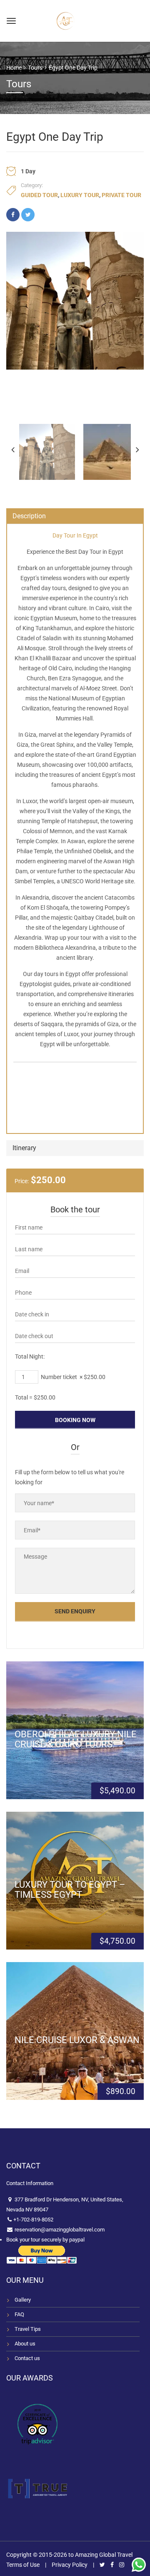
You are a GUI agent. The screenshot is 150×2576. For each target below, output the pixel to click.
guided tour (39, 195)
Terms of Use (23, 2565)
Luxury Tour (80, 195)
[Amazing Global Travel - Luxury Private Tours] (65, 20)
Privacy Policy (70, 2565)
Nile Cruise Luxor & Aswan (77, 2040)
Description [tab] (29, 516)
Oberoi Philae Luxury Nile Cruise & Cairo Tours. (76, 1739)
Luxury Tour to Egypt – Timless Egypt (70, 1889)
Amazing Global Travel (104, 2555)
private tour (121, 195)
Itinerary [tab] (24, 1148)
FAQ (19, 2314)
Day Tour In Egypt (75, 535)
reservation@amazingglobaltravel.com (59, 2230)
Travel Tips (28, 2329)
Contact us (27, 2358)
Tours (35, 68)
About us (25, 2344)
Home (14, 68)
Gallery (23, 2300)
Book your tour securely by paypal (45, 2240)
